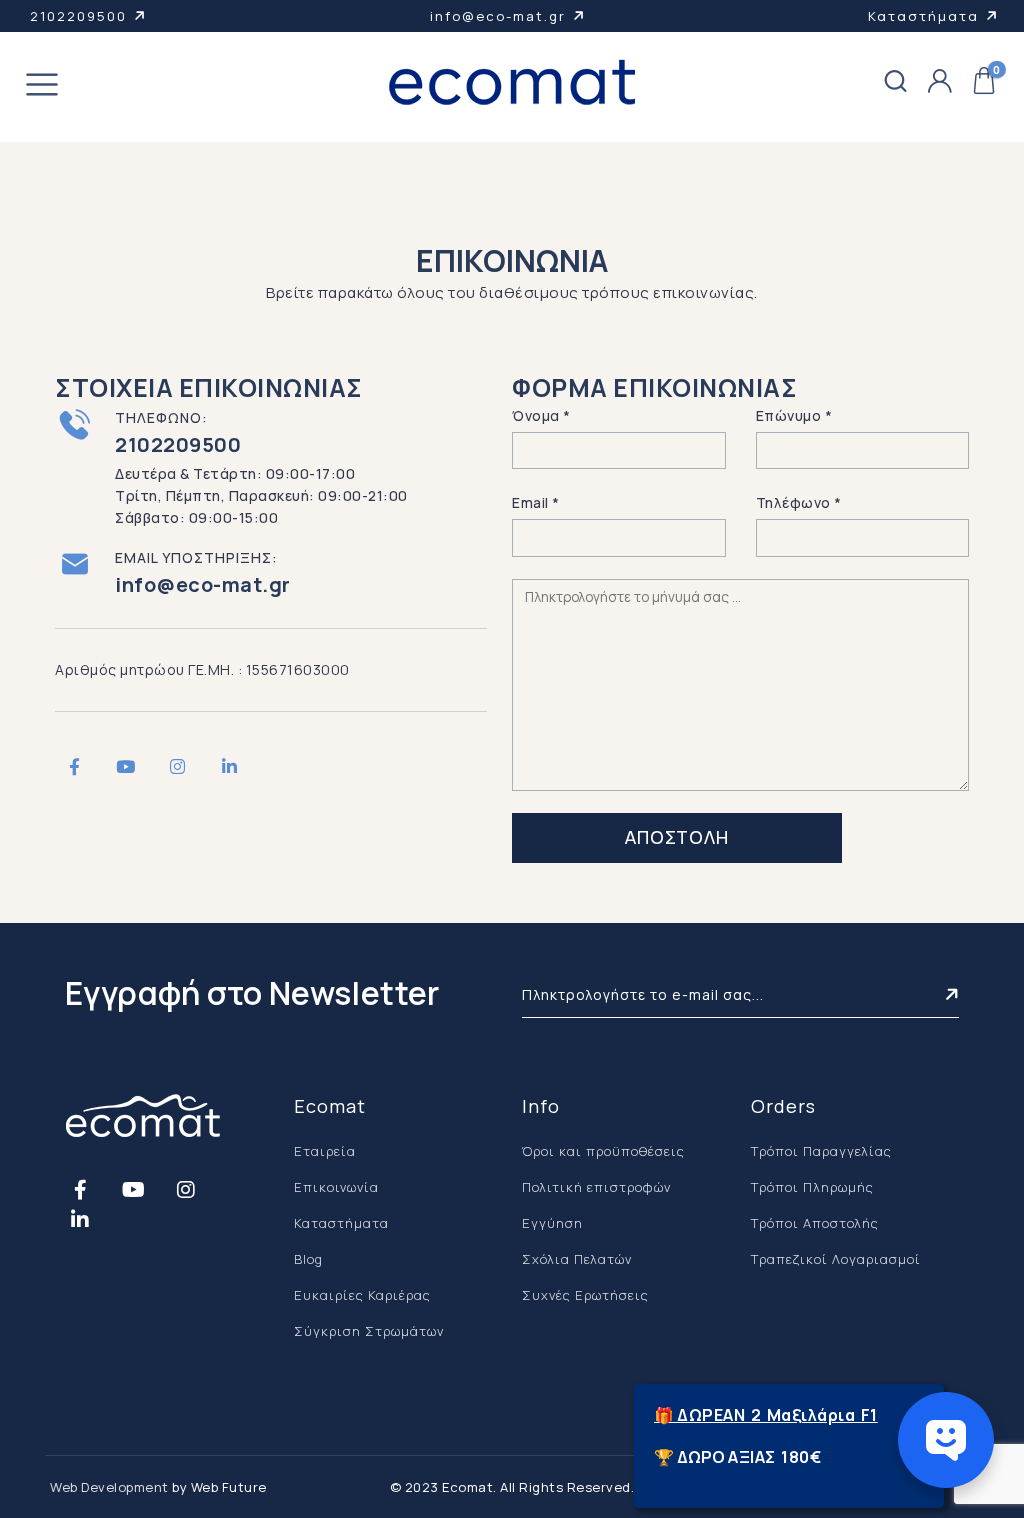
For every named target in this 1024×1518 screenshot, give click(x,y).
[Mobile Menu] (42, 87)
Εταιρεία (325, 1151)
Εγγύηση (552, 1223)
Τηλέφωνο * (799, 502)
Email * (536, 502)
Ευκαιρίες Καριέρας (362, 1295)
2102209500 (78, 16)
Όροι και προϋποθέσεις (603, 1151)
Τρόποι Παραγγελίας (821, 1151)
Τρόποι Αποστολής (815, 1223)
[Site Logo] (512, 82)
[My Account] (940, 82)
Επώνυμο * (794, 415)
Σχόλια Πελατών (577, 1259)
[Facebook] (74, 766)
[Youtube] (126, 766)
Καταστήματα (923, 16)
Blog (308, 1259)
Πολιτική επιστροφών (596, 1187)
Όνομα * (541, 415)
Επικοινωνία (336, 1187)
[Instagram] (177, 766)
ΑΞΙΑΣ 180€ (774, 1457)
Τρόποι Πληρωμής (812, 1187)
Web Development (109, 1487)
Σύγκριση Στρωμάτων (369, 1331)
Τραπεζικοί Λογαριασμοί (836, 1259)
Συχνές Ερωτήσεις (585, 1295)
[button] (896, 82)
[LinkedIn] (229, 766)
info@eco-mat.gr (498, 16)
